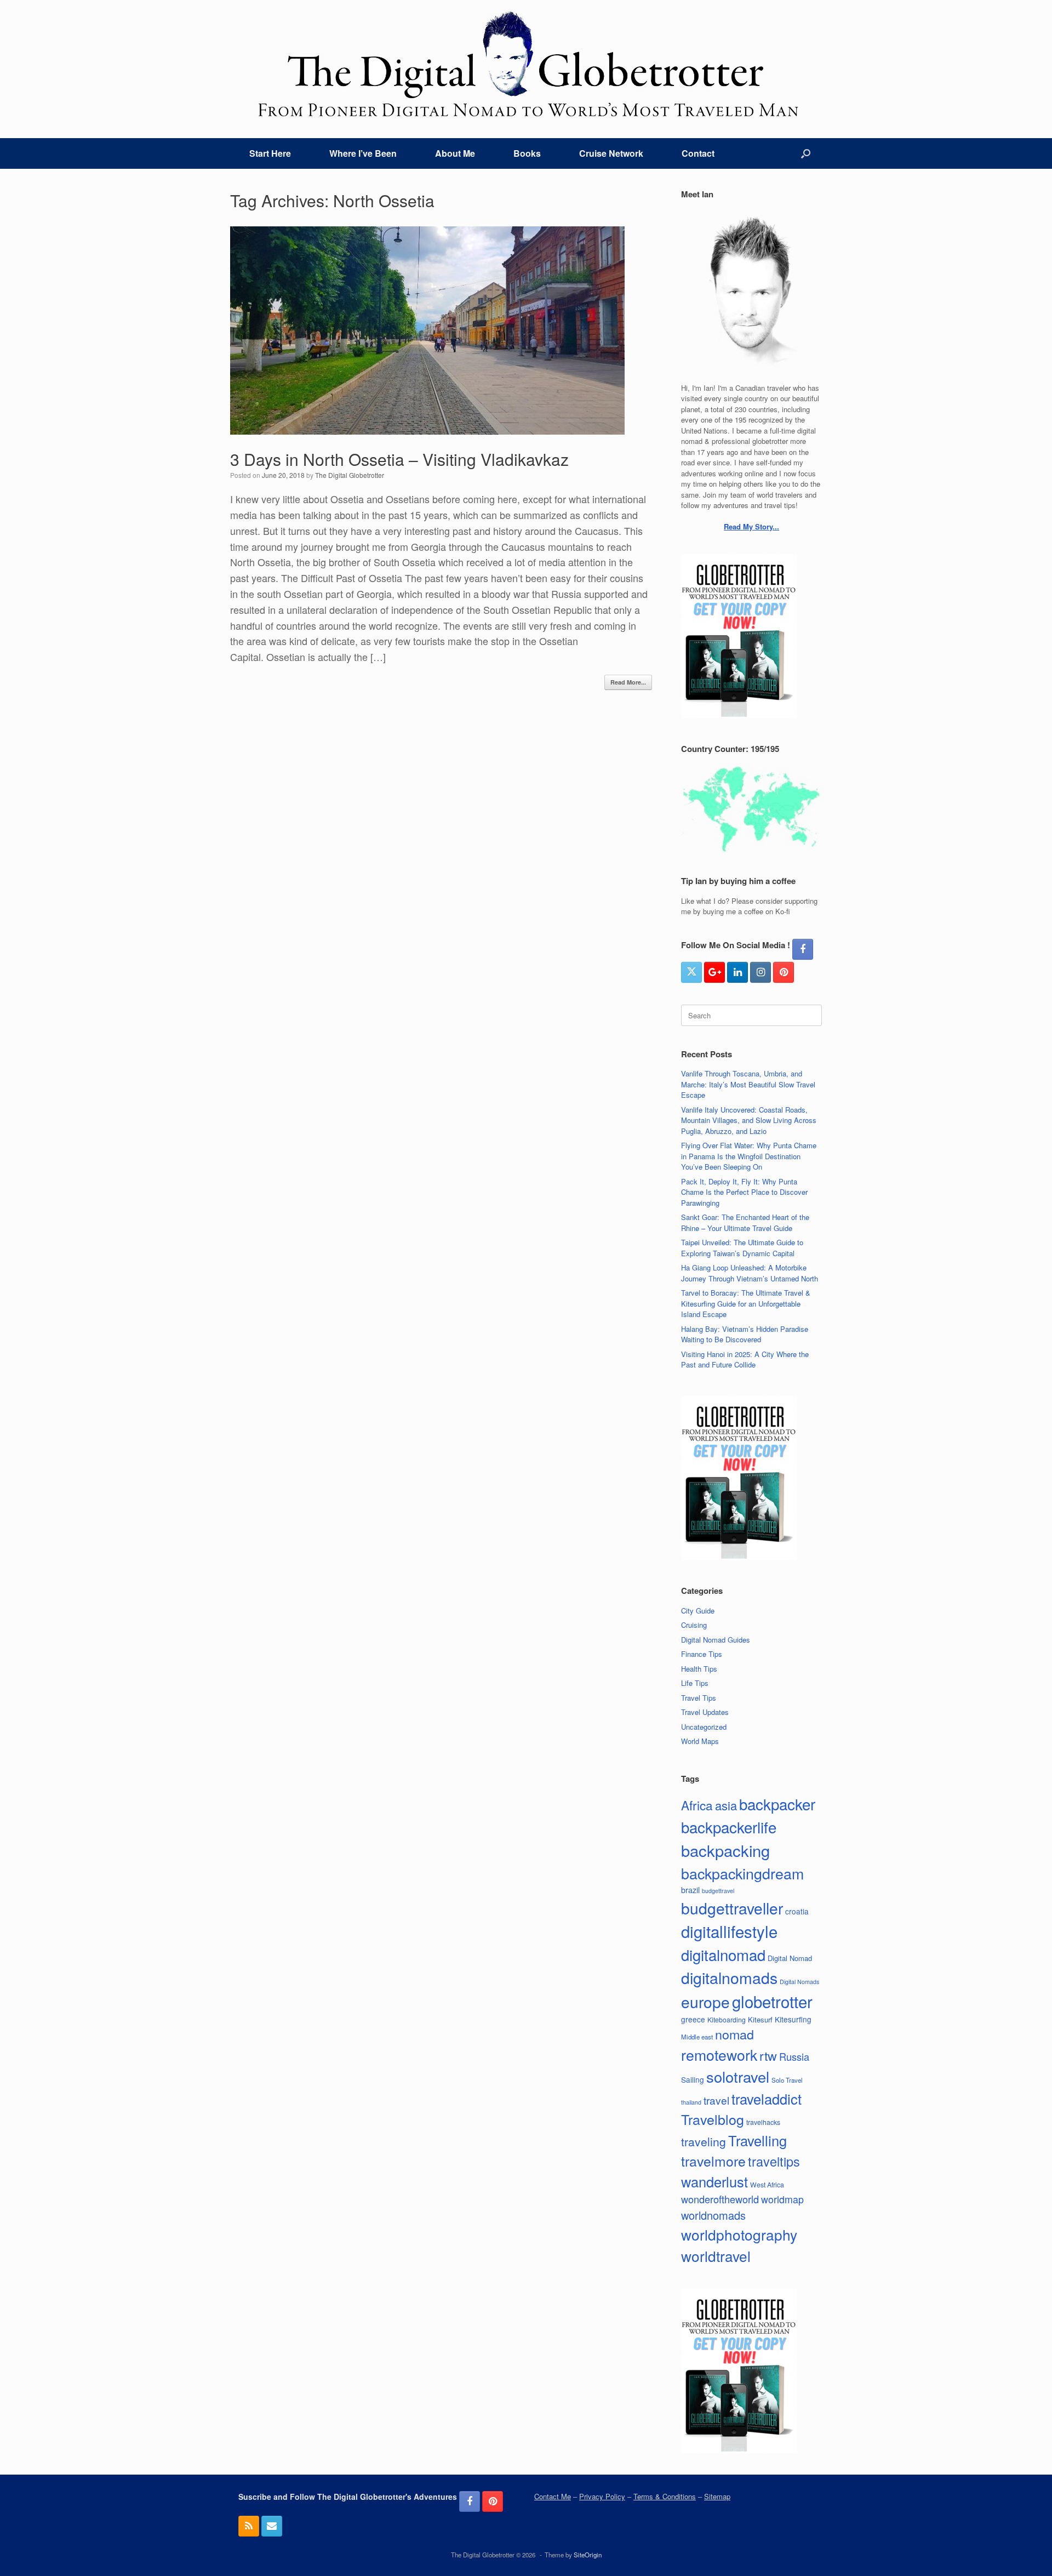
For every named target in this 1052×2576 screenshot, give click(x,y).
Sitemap (717, 2496)
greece (693, 2019)
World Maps (700, 1741)
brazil (690, 1890)
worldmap (782, 2199)
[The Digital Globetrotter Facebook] (803, 949)
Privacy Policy (602, 2496)
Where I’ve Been (363, 153)
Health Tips (699, 1669)
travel (716, 2100)
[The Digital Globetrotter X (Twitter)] (691, 972)
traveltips (774, 2161)
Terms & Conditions (665, 2496)
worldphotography (739, 2234)
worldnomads (713, 2215)
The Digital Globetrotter (350, 475)
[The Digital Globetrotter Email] (272, 2526)
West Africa (767, 2184)
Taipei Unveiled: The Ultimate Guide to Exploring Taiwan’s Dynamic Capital (742, 1248)
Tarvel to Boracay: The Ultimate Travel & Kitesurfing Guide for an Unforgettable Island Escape (746, 1303)
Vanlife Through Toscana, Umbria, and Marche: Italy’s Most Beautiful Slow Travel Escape (748, 1084)
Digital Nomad (790, 1958)
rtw (768, 2055)
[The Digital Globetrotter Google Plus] (714, 972)
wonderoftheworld (720, 2199)
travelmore (713, 2161)
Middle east (697, 2037)
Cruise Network (611, 153)
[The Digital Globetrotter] (526, 64)
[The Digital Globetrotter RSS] (249, 2526)
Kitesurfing (793, 2019)
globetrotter (772, 2001)
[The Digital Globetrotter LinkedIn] (737, 972)
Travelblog (713, 2119)
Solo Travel (787, 2080)
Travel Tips (699, 1698)
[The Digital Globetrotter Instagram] (761, 972)
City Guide (698, 1611)
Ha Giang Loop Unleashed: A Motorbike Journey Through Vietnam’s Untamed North (750, 1273)
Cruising (694, 1625)
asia (726, 1805)
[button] (806, 153)
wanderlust (714, 2181)
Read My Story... (751, 526)
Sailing (693, 2079)
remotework (719, 2054)
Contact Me (553, 2496)
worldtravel (716, 2256)
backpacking (725, 1850)
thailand (691, 2102)
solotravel (738, 2076)
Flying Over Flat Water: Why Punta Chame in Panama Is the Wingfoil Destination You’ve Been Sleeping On (749, 1156)
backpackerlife (729, 1827)
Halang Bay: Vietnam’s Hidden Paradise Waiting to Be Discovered (745, 1334)
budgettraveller (732, 1908)
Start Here (270, 153)
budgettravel (718, 1891)
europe (705, 2002)
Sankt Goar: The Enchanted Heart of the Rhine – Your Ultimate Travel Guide (745, 1223)
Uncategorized (704, 1727)
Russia (794, 2056)
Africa (697, 1805)
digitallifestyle (729, 1931)
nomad (734, 2034)
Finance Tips (702, 1654)
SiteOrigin (588, 2555)
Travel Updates (705, 1712)
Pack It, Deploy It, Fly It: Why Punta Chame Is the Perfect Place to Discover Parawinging (744, 1192)
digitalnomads (729, 1977)
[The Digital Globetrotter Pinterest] (784, 972)
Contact (698, 153)
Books (527, 153)
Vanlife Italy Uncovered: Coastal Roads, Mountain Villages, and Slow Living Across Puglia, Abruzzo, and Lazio (749, 1120)
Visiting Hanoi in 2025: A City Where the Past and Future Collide (745, 1360)
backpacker (777, 1804)
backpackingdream (742, 1873)
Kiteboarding (727, 2019)
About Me (455, 153)
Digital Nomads (799, 1982)
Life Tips (695, 1683)
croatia (797, 1911)
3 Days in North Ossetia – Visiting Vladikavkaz (399, 459)
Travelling (757, 2140)
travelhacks (763, 2122)
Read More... (628, 682)
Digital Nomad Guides (716, 1640)
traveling (704, 2141)
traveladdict (767, 2099)
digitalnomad (723, 1954)
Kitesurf (760, 2019)
